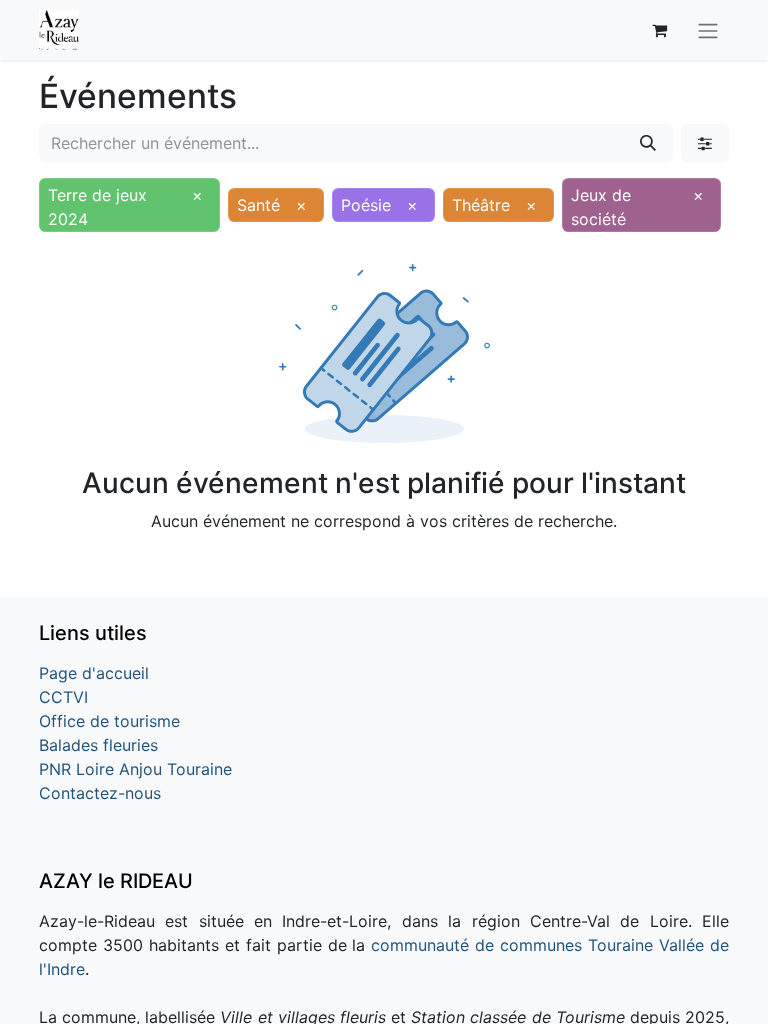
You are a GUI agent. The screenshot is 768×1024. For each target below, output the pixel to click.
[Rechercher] (648, 143)
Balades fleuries (98, 745)
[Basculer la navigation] (708, 30)
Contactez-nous (100, 793)
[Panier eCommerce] (659, 30)
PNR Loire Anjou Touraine (135, 769)
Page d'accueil (94, 673)
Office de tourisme (109, 721)
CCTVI (63, 697)
